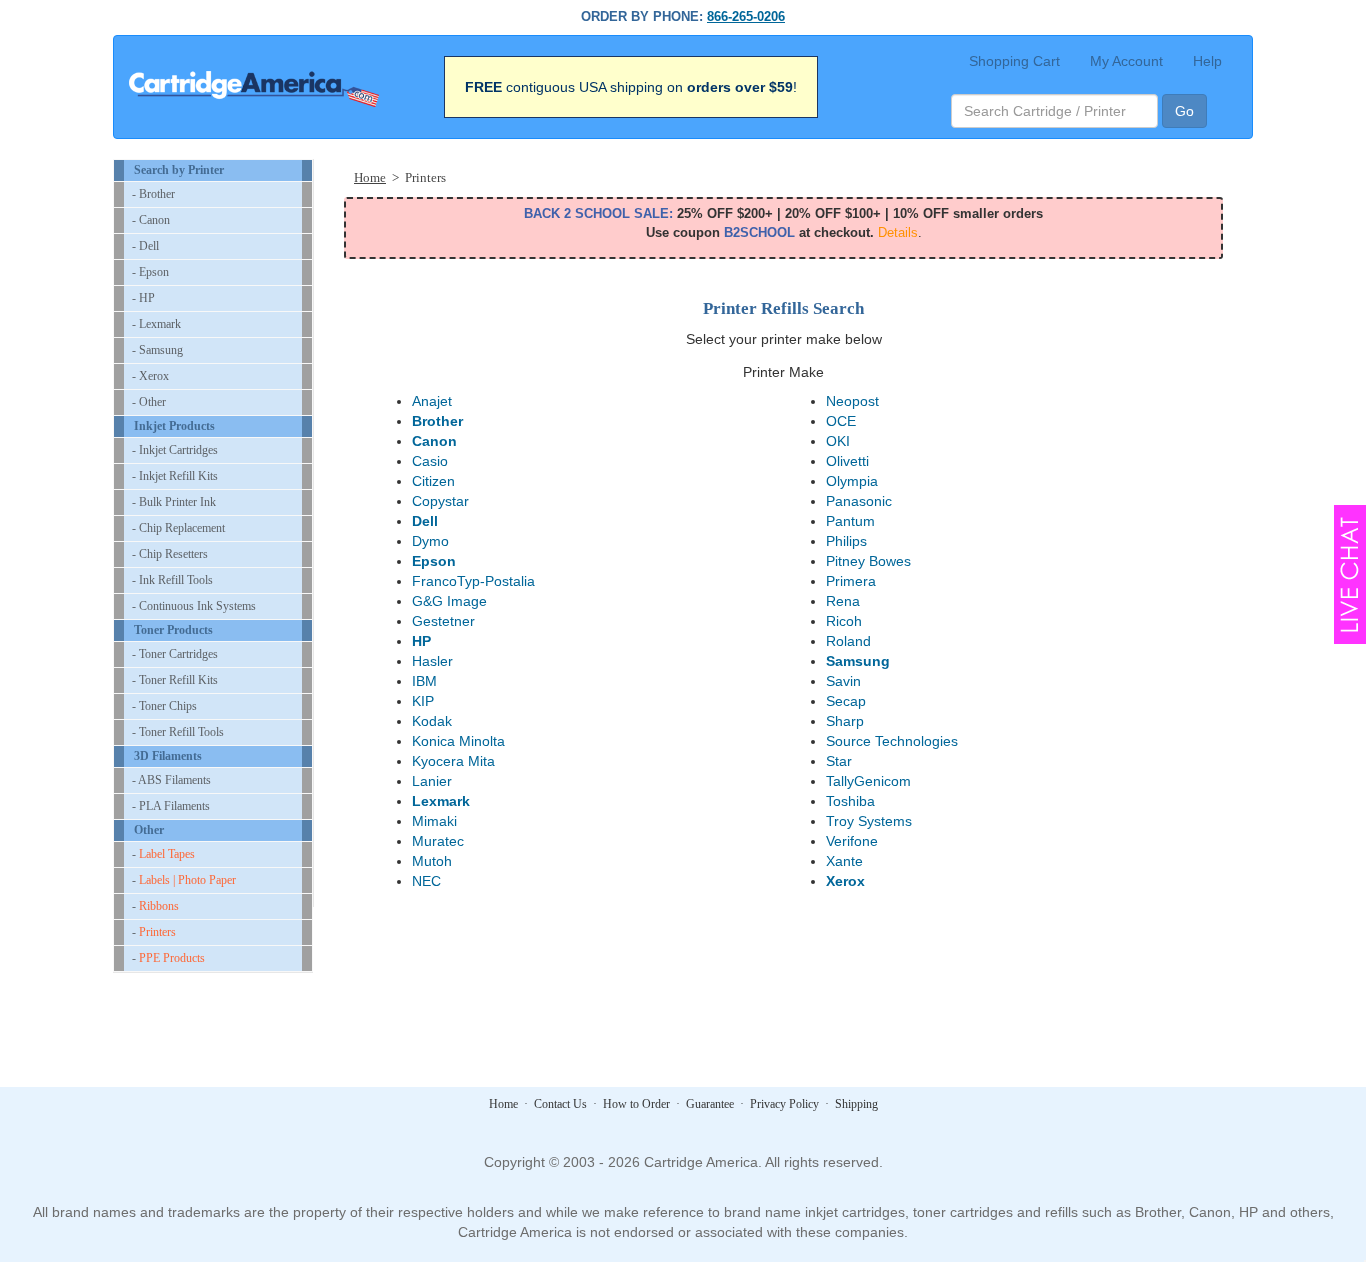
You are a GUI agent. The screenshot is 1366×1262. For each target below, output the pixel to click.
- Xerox (150, 376)
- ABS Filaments (171, 780)
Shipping (856, 1104)
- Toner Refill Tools (178, 732)
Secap (846, 701)
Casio (430, 461)
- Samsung (157, 350)
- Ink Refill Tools (172, 580)
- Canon (151, 220)
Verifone (852, 841)
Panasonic (859, 501)
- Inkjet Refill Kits (175, 476)
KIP (423, 701)
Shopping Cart (1014, 61)
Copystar (440, 501)
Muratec (438, 841)
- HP (143, 298)
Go (1184, 111)
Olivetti (847, 461)
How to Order (636, 1104)
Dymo (430, 541)
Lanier (432, 781)
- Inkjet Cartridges (175, 450)
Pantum (850, 521)
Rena (843, 601)
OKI (838, 441)
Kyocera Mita (453, 761)
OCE (841, 421)
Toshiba (850, 801)
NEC (426, 881)
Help (1207, 61)
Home (370, 177)
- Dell (145, 246)
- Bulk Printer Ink (174, 502)
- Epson (150, 272)
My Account (1126, 61)
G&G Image (449, 601)
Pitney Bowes (868, 561)
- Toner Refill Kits (175, 680)
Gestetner (443, 621)
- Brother (153, 194)
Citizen (433, 481)
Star (839, 761)
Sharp (845, 721)
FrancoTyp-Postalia (473, 581)
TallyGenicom (868, 781)
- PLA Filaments (171, 806)
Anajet (432, 401)
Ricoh (844, 621)
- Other (149, 402)
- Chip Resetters (170, 554)
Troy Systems (869, 821)
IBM (424, 681)
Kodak (432, 721)
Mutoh (432, 861)
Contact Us (560, 1104)
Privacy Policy (784, 1104)
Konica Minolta (458, 741)
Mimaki (434, 821)
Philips (846, 541)
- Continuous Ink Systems (194, 606)
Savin (843, 681)
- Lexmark (156, 324)
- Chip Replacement (178, 528)
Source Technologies (892, 741)
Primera (851, 581)
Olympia (852, 481)
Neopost (852, 401)
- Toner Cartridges (175, 654)
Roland (848, 641)
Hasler (432, 661)
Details (898, 232)
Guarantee (710, 1104)
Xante (844, 861)
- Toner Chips (164, 706)
